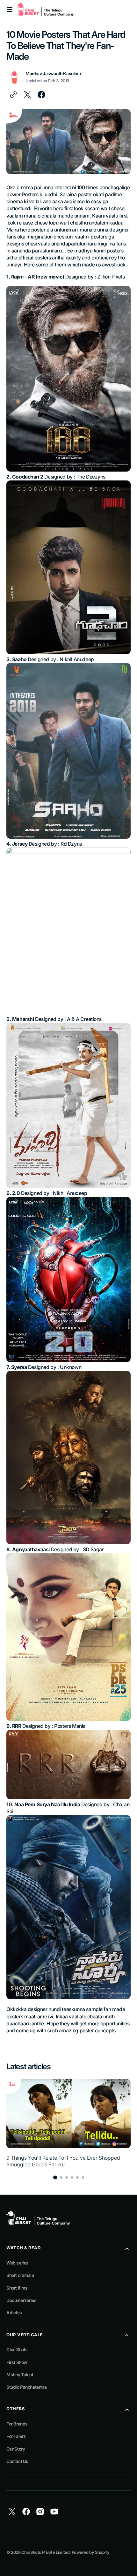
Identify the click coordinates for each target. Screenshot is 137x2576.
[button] (10, 10)
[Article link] (68, 2123)
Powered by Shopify (91, 2552)
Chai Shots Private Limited (45, 2552)
